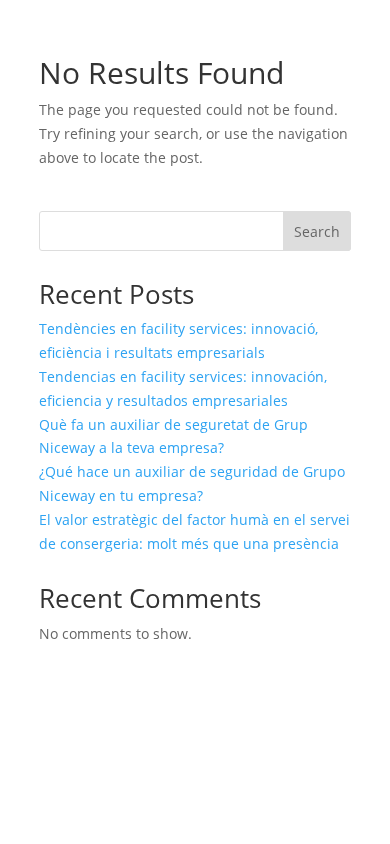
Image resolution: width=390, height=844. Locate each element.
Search (317, 231)
